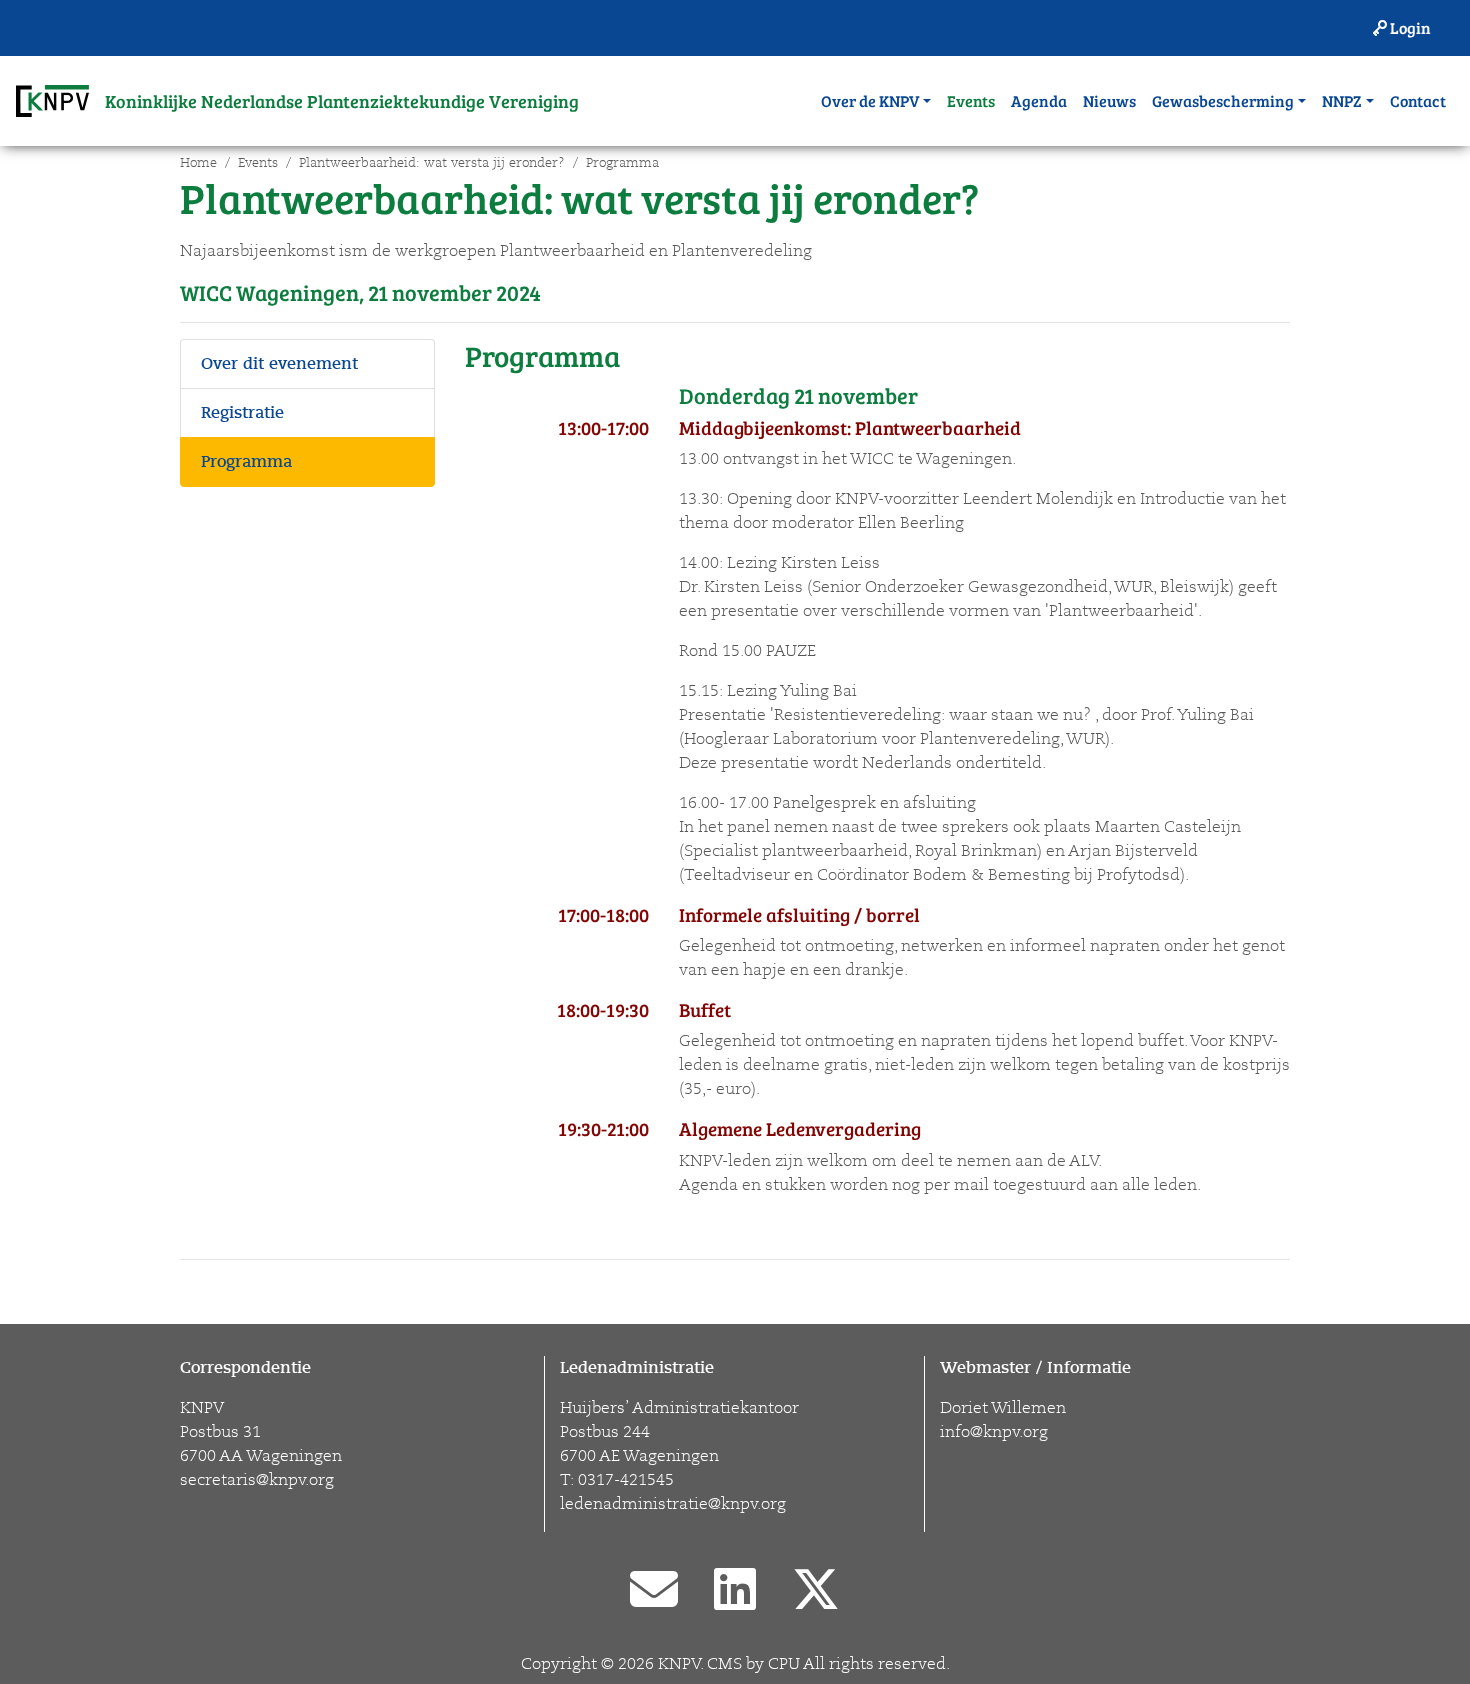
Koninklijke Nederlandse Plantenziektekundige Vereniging (342, 101)
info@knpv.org (994, 1432)
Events (971, 100)
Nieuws (1109, 100)
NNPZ (1342, 100)
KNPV (679, 1664)
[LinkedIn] (735, 1592)
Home (198, 163)
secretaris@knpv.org (257, 1480)
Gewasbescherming (1223, 100)
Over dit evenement (279, 364)
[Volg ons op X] (816, 1592)
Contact (1418, 100)
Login (1409, 27)
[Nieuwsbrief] (654, 1592)
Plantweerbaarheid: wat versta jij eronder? (432, 163)
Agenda (1039, 100)
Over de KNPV (870, 100)
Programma (622, 163)
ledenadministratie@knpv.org (673, 1504)
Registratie (242, 413)
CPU (784, 1664)
